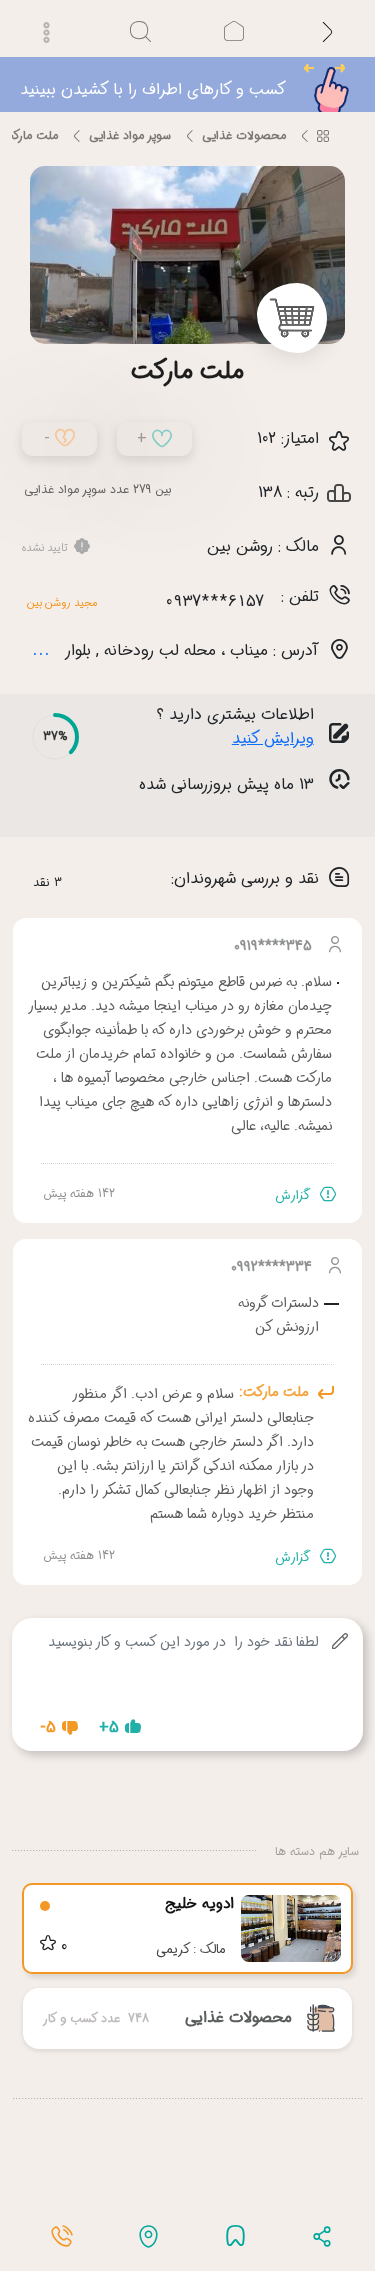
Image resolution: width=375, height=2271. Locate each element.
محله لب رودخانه (160, 595)
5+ (109, 1672)
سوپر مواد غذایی (130, 80)
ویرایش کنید (273, 684)
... (41, 594)
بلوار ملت (62, 595)
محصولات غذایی (244, 80)
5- (48, 1672)
